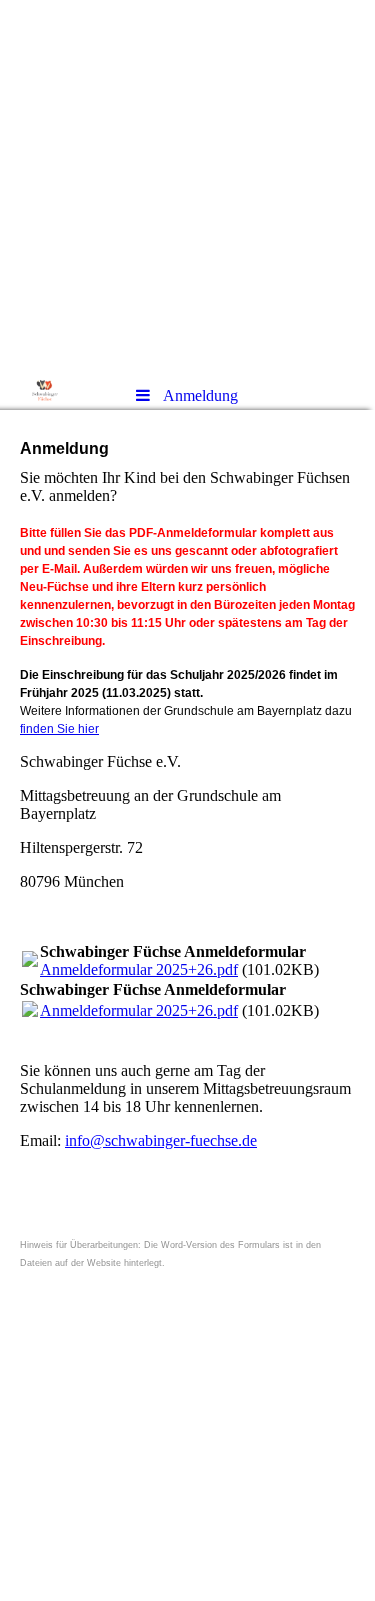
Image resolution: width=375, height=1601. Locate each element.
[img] (187, 185)
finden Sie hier (59, 729)
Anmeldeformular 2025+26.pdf (139, 969)
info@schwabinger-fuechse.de (161, 1140)
